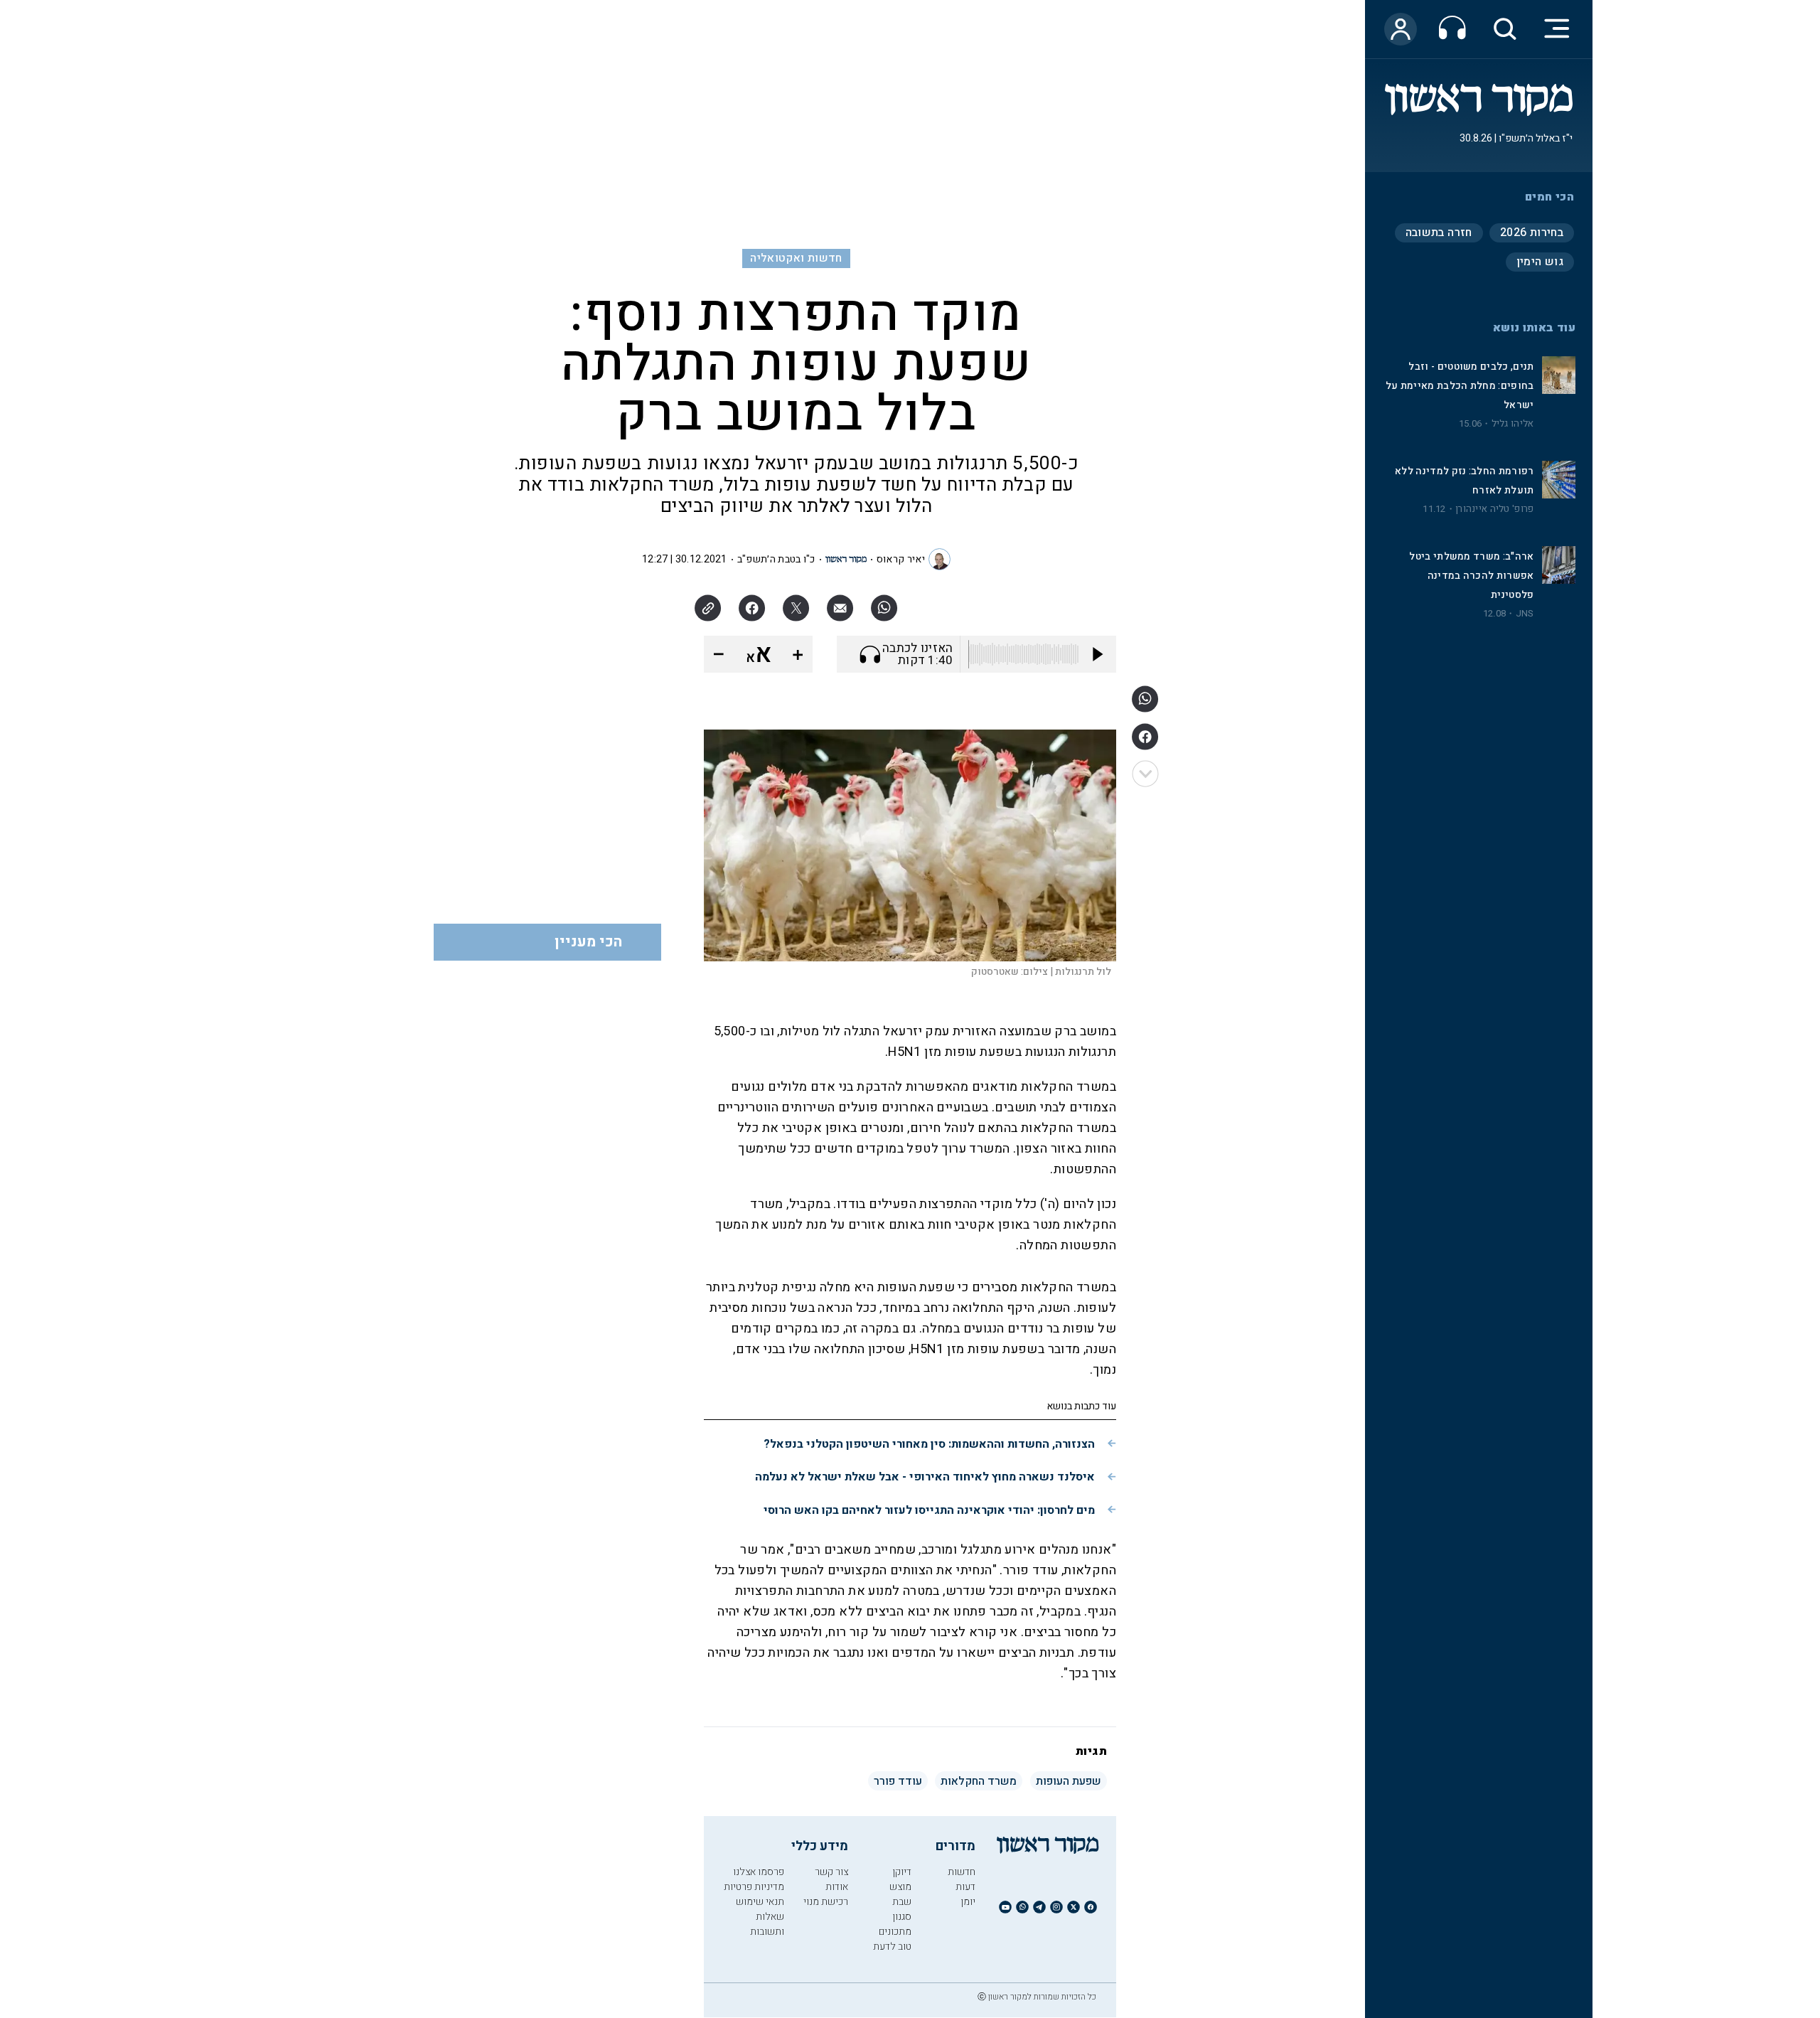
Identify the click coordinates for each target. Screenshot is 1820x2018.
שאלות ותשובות (767, 1924)
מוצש (900, 1887)
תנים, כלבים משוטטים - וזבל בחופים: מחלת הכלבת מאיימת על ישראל (1460, 386)
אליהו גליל (1513, 424)
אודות (837, 1887)
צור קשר (831, 1872)
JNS (1525, 614)
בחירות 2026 (1532, 233)
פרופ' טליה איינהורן (1495, 509)
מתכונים (895, 1932)
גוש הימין (1540, 262)
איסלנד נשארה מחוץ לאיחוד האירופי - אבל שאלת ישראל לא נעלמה (925, 1477)
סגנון (902, 1917)
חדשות (962, 1872)
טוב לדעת (892, 1947)
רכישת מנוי (826, 1902)
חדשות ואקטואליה (796, 258)
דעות (965, 1887)
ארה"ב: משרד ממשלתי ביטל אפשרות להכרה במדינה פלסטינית (1471, 576)
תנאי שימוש (760, 1902)
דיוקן (902, 1872)
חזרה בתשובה (1439, 233)
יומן (968, 1902)
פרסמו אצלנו (759, 1872)
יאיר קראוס (901, 559)
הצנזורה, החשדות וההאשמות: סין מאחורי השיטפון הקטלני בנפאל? (929, 1444)
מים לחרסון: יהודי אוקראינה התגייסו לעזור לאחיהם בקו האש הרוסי (929, 1510)
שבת (902, 1902)
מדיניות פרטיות (754, 1887)
